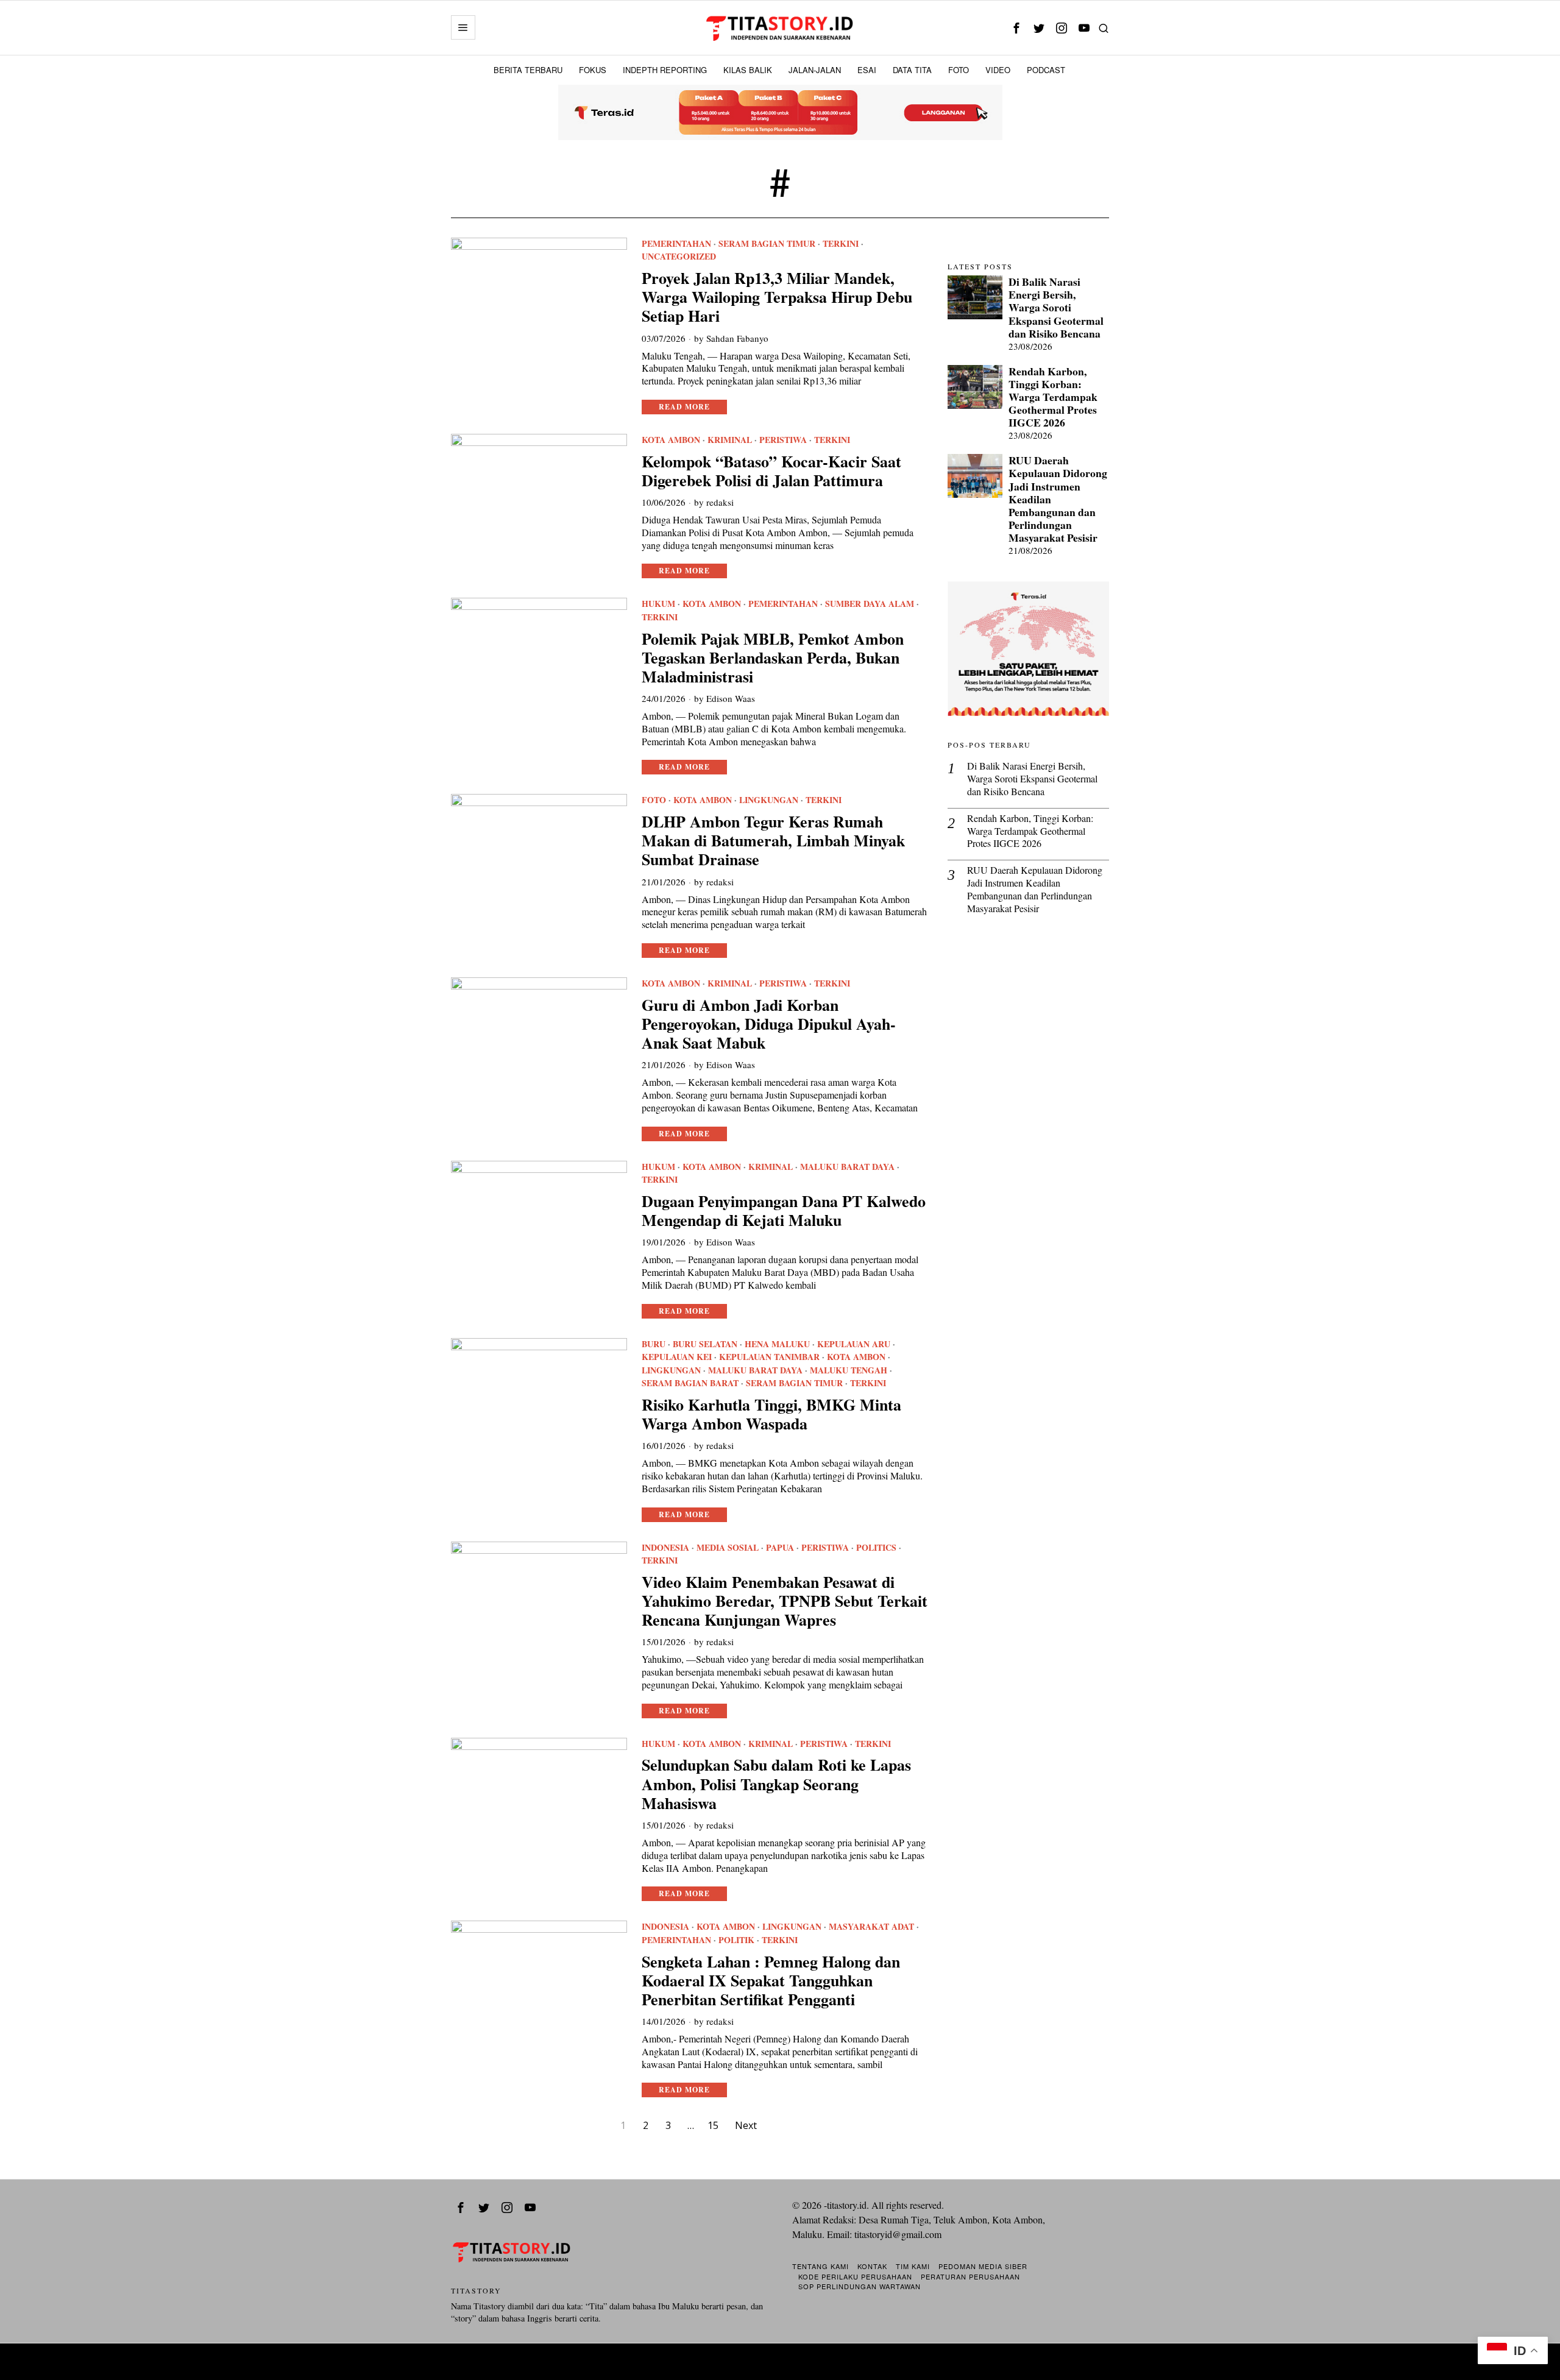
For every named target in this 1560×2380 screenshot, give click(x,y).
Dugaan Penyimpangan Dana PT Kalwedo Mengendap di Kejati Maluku (784, 1211)
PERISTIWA (783, 440)
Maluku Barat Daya (847, 1167)
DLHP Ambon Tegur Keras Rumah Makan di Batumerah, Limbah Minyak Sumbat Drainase (773, 841)
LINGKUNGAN (769, 800)
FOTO (654, 800)
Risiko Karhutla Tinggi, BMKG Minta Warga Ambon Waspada (771, 1414)
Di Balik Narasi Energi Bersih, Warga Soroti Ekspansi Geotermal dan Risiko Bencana (1056, 308)
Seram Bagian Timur (767, 244)
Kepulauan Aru (854, 1344)
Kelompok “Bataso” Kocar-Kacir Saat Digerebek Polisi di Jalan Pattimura (771, 471)
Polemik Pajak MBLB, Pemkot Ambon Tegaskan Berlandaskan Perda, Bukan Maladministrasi (773, 658)
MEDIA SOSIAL (728, 1548)
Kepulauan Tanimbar (769, 1357)
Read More (684, 407)
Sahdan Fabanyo (737, 338)
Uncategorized (679, 257)
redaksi (720, 502)
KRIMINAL (730, 440)
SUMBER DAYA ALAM (870, 604)
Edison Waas (731, 698)
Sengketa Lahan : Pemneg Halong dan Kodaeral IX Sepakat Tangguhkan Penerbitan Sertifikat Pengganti (771, 1981)
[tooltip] (1016, 28)
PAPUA (780, 1548)
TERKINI (841, 244)
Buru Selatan (705, 1344)
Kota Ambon (671, 440)
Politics (876, 1548)
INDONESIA (665, 1548)
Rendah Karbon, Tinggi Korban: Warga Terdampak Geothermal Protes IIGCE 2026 (1053, 397)
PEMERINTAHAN (676, 244)
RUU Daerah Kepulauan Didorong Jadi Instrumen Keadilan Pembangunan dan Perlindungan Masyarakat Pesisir (1058, 499)
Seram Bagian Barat (690, 1383)
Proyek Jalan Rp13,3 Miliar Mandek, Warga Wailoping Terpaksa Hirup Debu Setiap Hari (777, 297)
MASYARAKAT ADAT (871, 1927)
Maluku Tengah (849, 1370)
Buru (654, 1344)
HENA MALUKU (777, 1344)
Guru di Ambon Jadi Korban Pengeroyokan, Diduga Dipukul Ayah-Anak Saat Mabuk (769, 1024)
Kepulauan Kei (677, 1357)
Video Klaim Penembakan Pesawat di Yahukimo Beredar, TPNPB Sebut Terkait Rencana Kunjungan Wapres (785, 1601)
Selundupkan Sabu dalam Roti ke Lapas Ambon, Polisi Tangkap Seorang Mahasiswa (776, 1784)
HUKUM (658, 604)
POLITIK (736, 1940)
